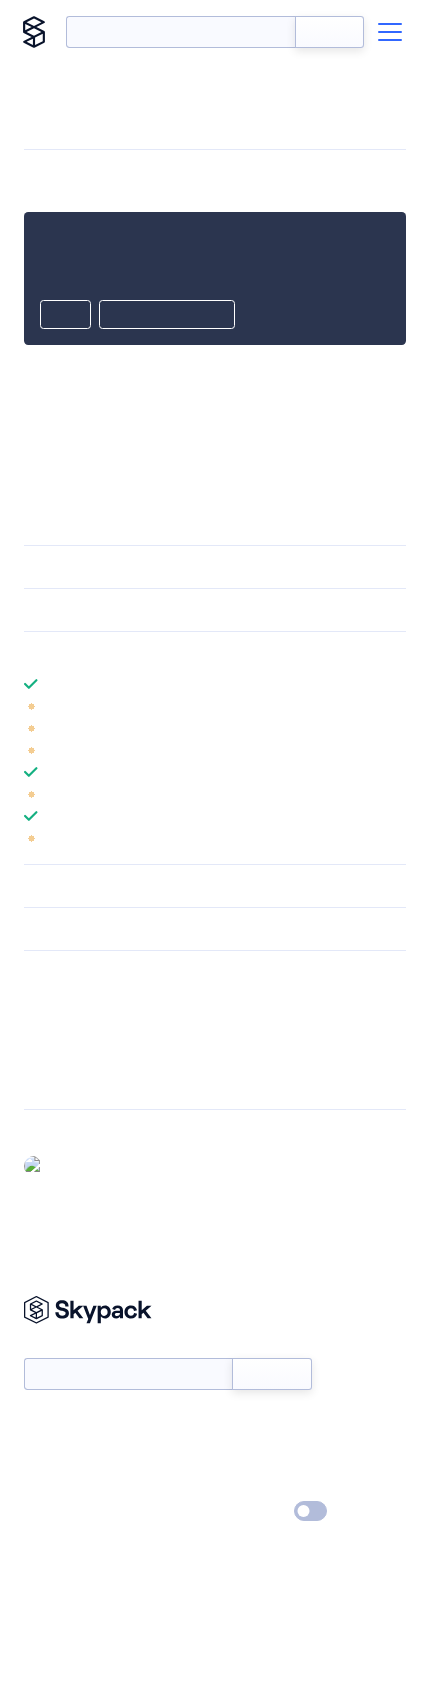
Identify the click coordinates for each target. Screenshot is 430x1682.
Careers (48, 1483)
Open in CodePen (167, 316)
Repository (57, 1080)
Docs (39, 1425)
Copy (65, 316)
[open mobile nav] (390, 32)
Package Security (76, 1002)
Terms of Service (270, 1483)
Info (393, 706)
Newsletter (57, 1347)
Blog (232, 1454)
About (43, 1454)
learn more (167, 653)
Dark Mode (250, 1511)
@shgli (71, 1165)
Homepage (58, 1028)
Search (329, 32)
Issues (43, 1054)
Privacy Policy (65, 1512)
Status (238, 1425)
